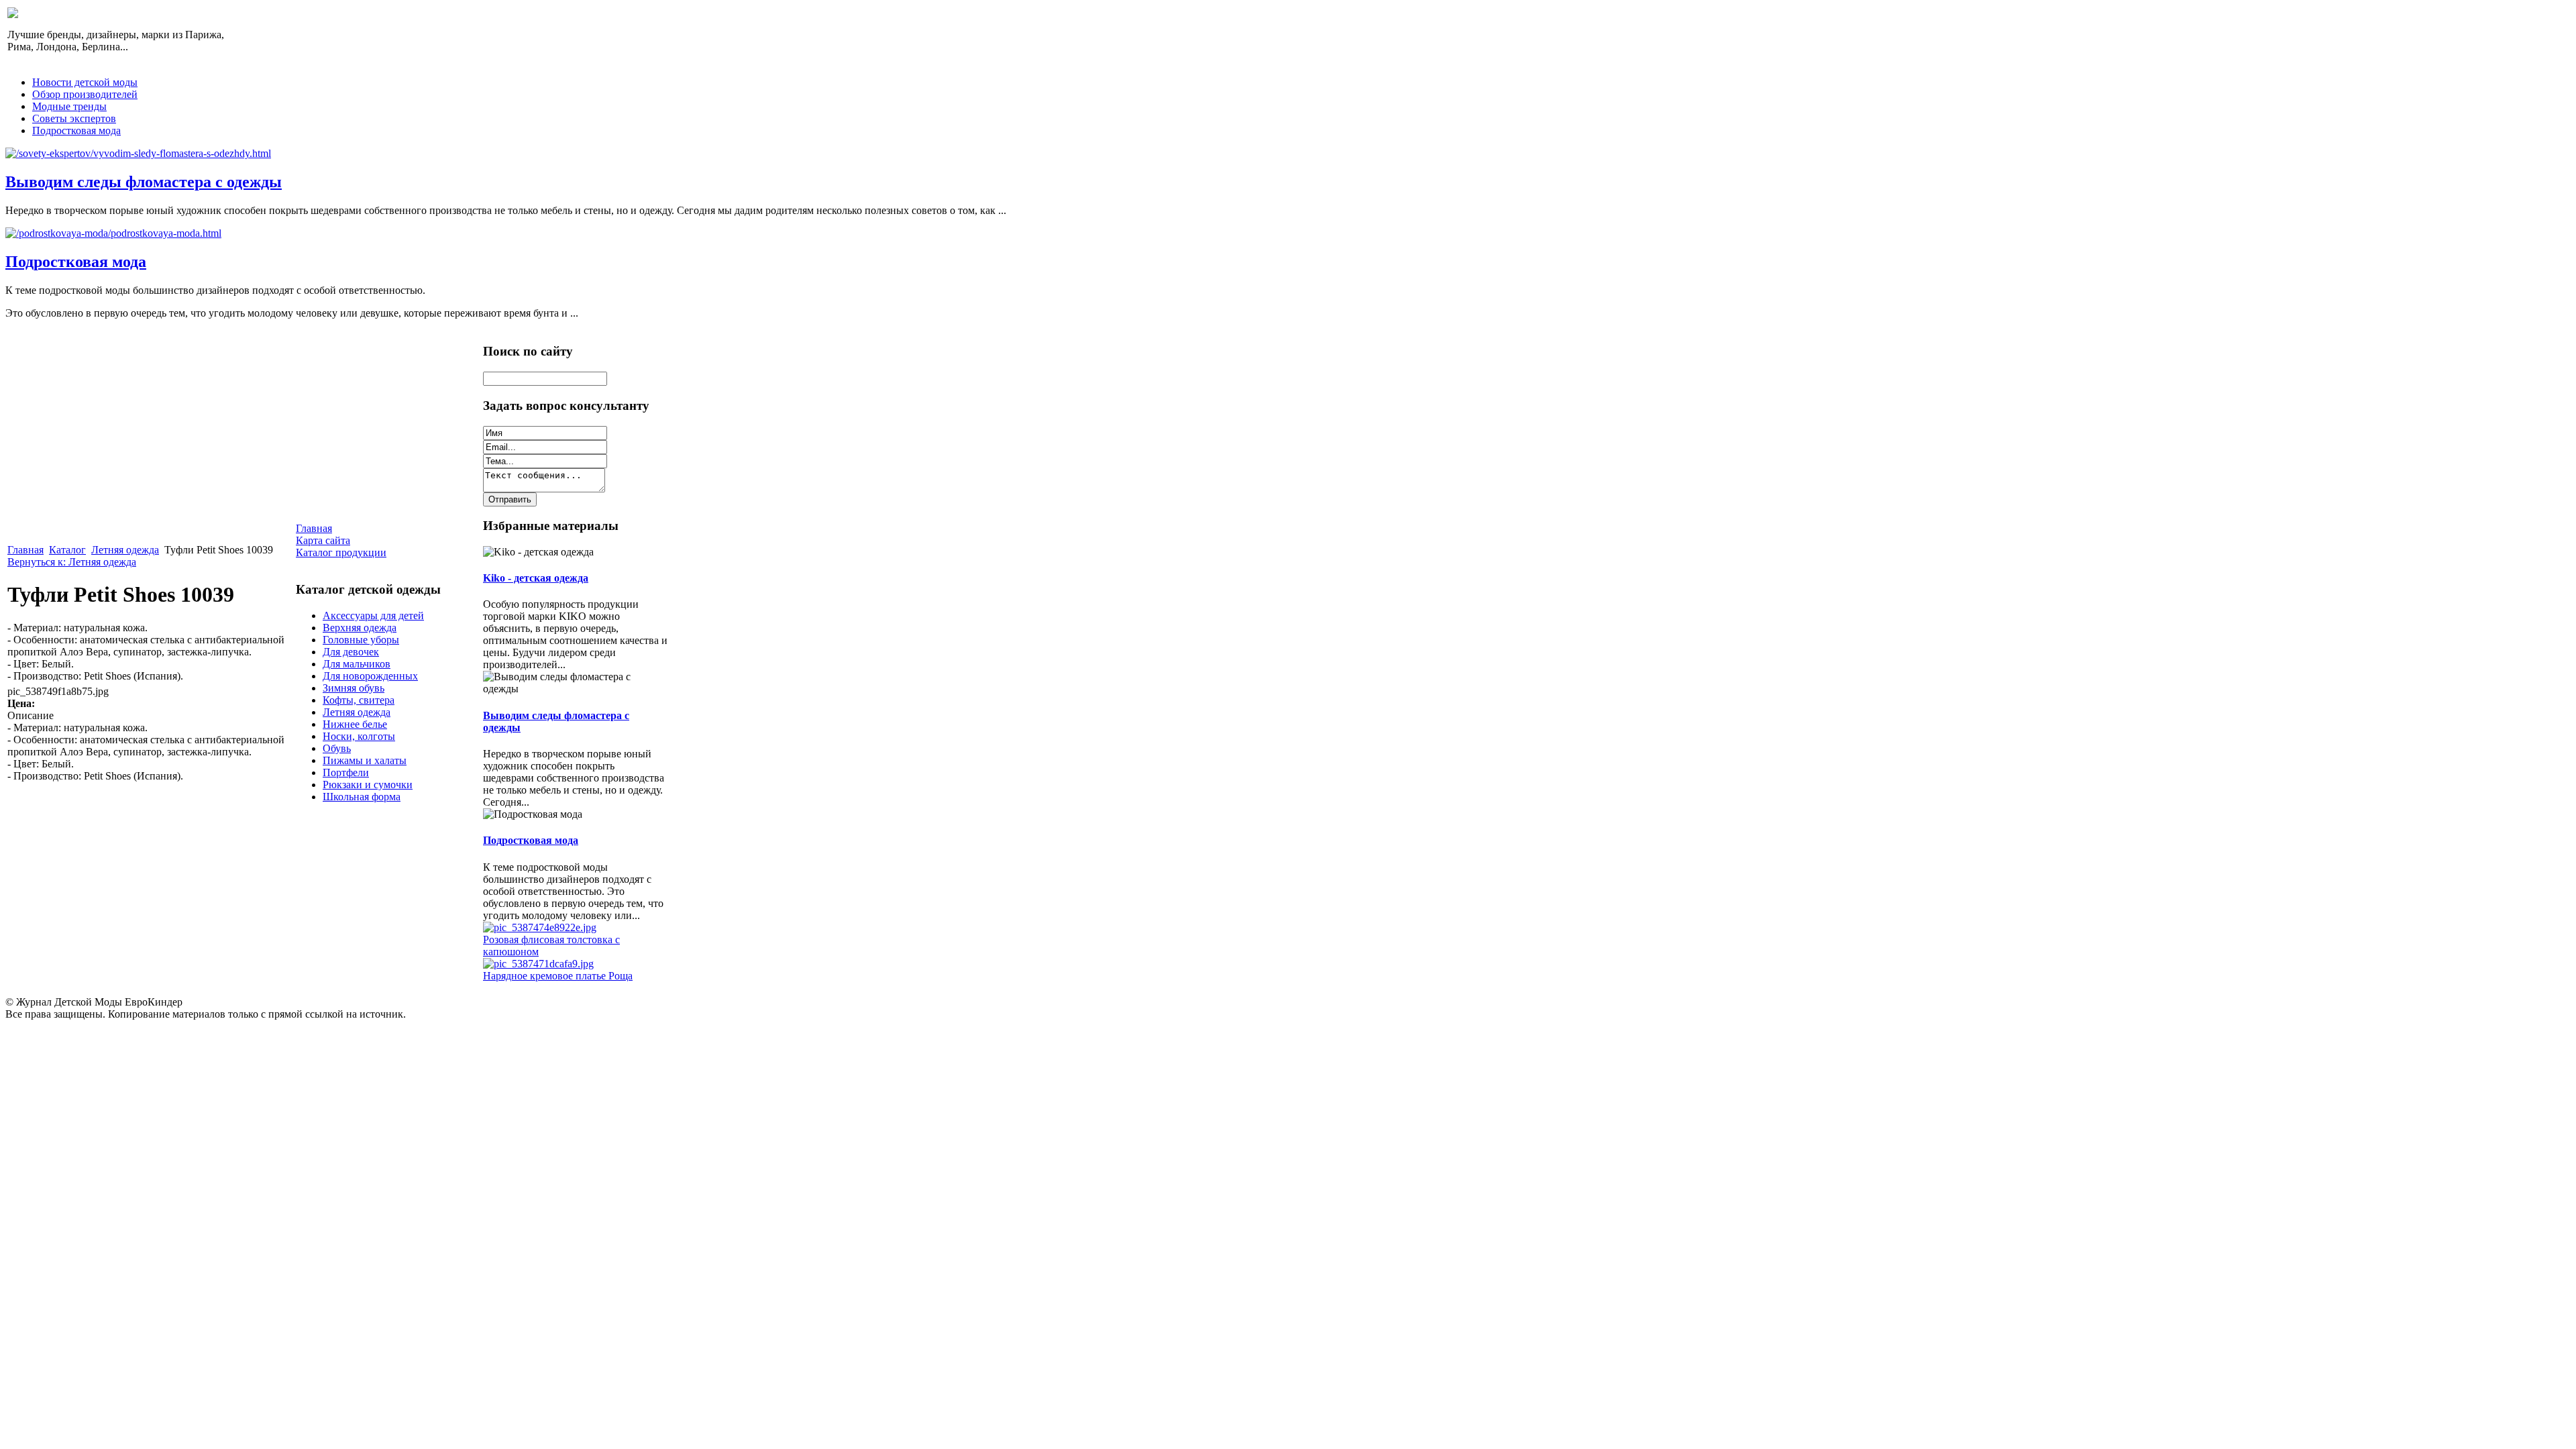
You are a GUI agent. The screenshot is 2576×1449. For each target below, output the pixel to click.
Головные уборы (361, 640)
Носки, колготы (359, 736)
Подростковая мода (76, 130)
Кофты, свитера (359, 700)
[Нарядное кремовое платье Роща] (538, 964)
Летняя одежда (125, 550)
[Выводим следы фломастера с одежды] (138, 153)
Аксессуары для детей (373, 615)
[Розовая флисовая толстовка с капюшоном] (540, 927)
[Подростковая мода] (113, 233)
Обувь (337, 748)
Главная (25, 550)
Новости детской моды (85, 82)
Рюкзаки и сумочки (368, 785)
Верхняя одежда (360, 628)
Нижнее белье (355, 724)
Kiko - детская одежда (536, 578)
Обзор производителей (85, 94)
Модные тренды (69, 106)
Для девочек (351, 652)
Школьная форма (362, 797)
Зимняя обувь (354, 688)
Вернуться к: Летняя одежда (72, 562)
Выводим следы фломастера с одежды (144, 182)
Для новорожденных (370, 676)
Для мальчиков (357, 664)
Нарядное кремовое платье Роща (558, 976)
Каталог (67, 550)
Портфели (346, 772)
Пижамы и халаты (365, 760)
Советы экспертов (74, 118)
